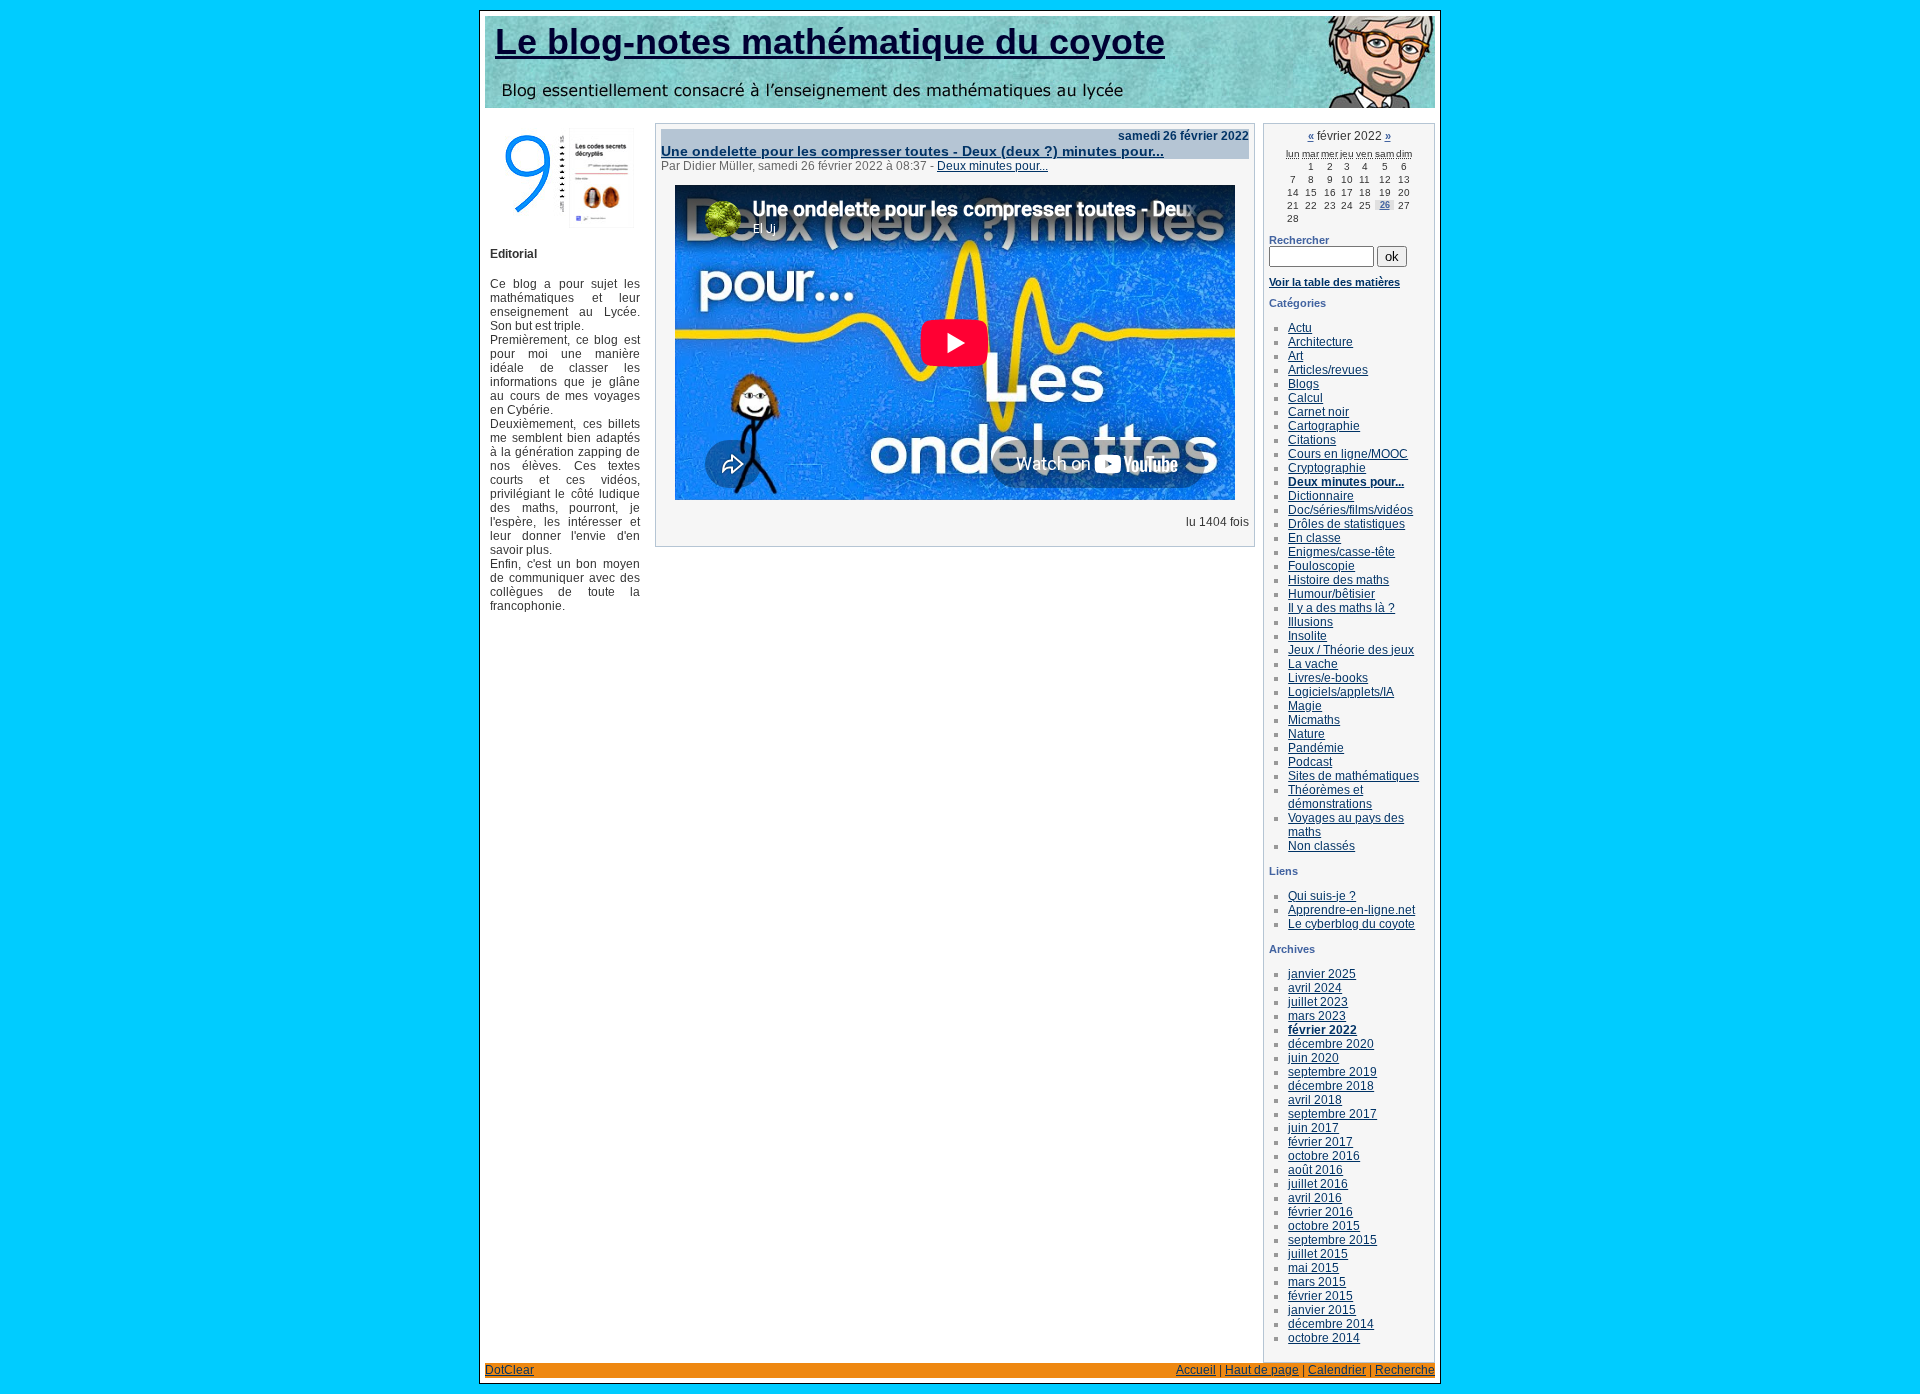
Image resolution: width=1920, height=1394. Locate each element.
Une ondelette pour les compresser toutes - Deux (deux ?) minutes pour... (912, 151)
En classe (1314, 538)
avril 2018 (1315, 1100)
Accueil (1196, 1370)
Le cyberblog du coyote (1351, 924)
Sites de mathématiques (1353, 776)
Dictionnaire (1321, 496)
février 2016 (1320, 1212)
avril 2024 (1315, 988)
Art (1295, 356)
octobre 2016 (1324, 1156)
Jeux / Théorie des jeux (1351, 650)
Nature (1306, 734)
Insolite (1307, 636)
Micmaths (1314, 720)
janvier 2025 (1322, 974)
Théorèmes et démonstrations (1330, 797)
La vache (1313, 664)
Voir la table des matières (1334, 282)
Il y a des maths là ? (1341, 608)
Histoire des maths (1338, 580)
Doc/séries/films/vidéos (1350, 510)
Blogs (1303, 384)
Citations (1312, 440)
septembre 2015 (1332, 1240)
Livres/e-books (1328, 678)
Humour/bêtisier (1331, 594)
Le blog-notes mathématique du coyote (830, 41)
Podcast (1310, 762)
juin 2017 (1313, 1128)
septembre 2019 (1332, 1072)
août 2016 (1315, 1170)
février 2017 (1320, 1142)
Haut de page (1262, 1370)
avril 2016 (1315, 1198)
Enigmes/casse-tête (1341, 552)
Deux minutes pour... (992, 166)
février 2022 (1322, 1030)
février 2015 (1320, 1296)
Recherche (1405, 1370)
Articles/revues (1328, 370)
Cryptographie (1327, 468)
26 (1385, 205)
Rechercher (1299, 240)
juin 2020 (1313, 1058)
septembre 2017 (1332, 1114)
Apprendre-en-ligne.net (1351, 910)
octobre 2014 (1324, 1338)
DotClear (509, 1370)
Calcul (1305, 398)
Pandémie (1316, 748)
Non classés (1321, 846)
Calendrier (1337, 1370)
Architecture (1320, 342)
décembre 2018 (1331, 1086)
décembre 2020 (1331, 1044)
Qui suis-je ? (1322, 896)
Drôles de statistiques (1346, 524)
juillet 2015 (1318, 1254)
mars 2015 (1317, 1282)
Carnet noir (1318, 412)
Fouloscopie (1321, 566)
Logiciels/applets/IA (1341, 692)
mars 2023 (1317, 1016)
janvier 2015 (1322, 1310)
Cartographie (1324, 426)
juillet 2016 (1318, 1184)
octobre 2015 (1324, 1226)
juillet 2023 (1318, 1002)
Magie (1305, 706)
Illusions (1310, 622)
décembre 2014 (1331, 1324)
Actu (1300, 328)
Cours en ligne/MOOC (1348, 454)
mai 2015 (1313, 1268)
